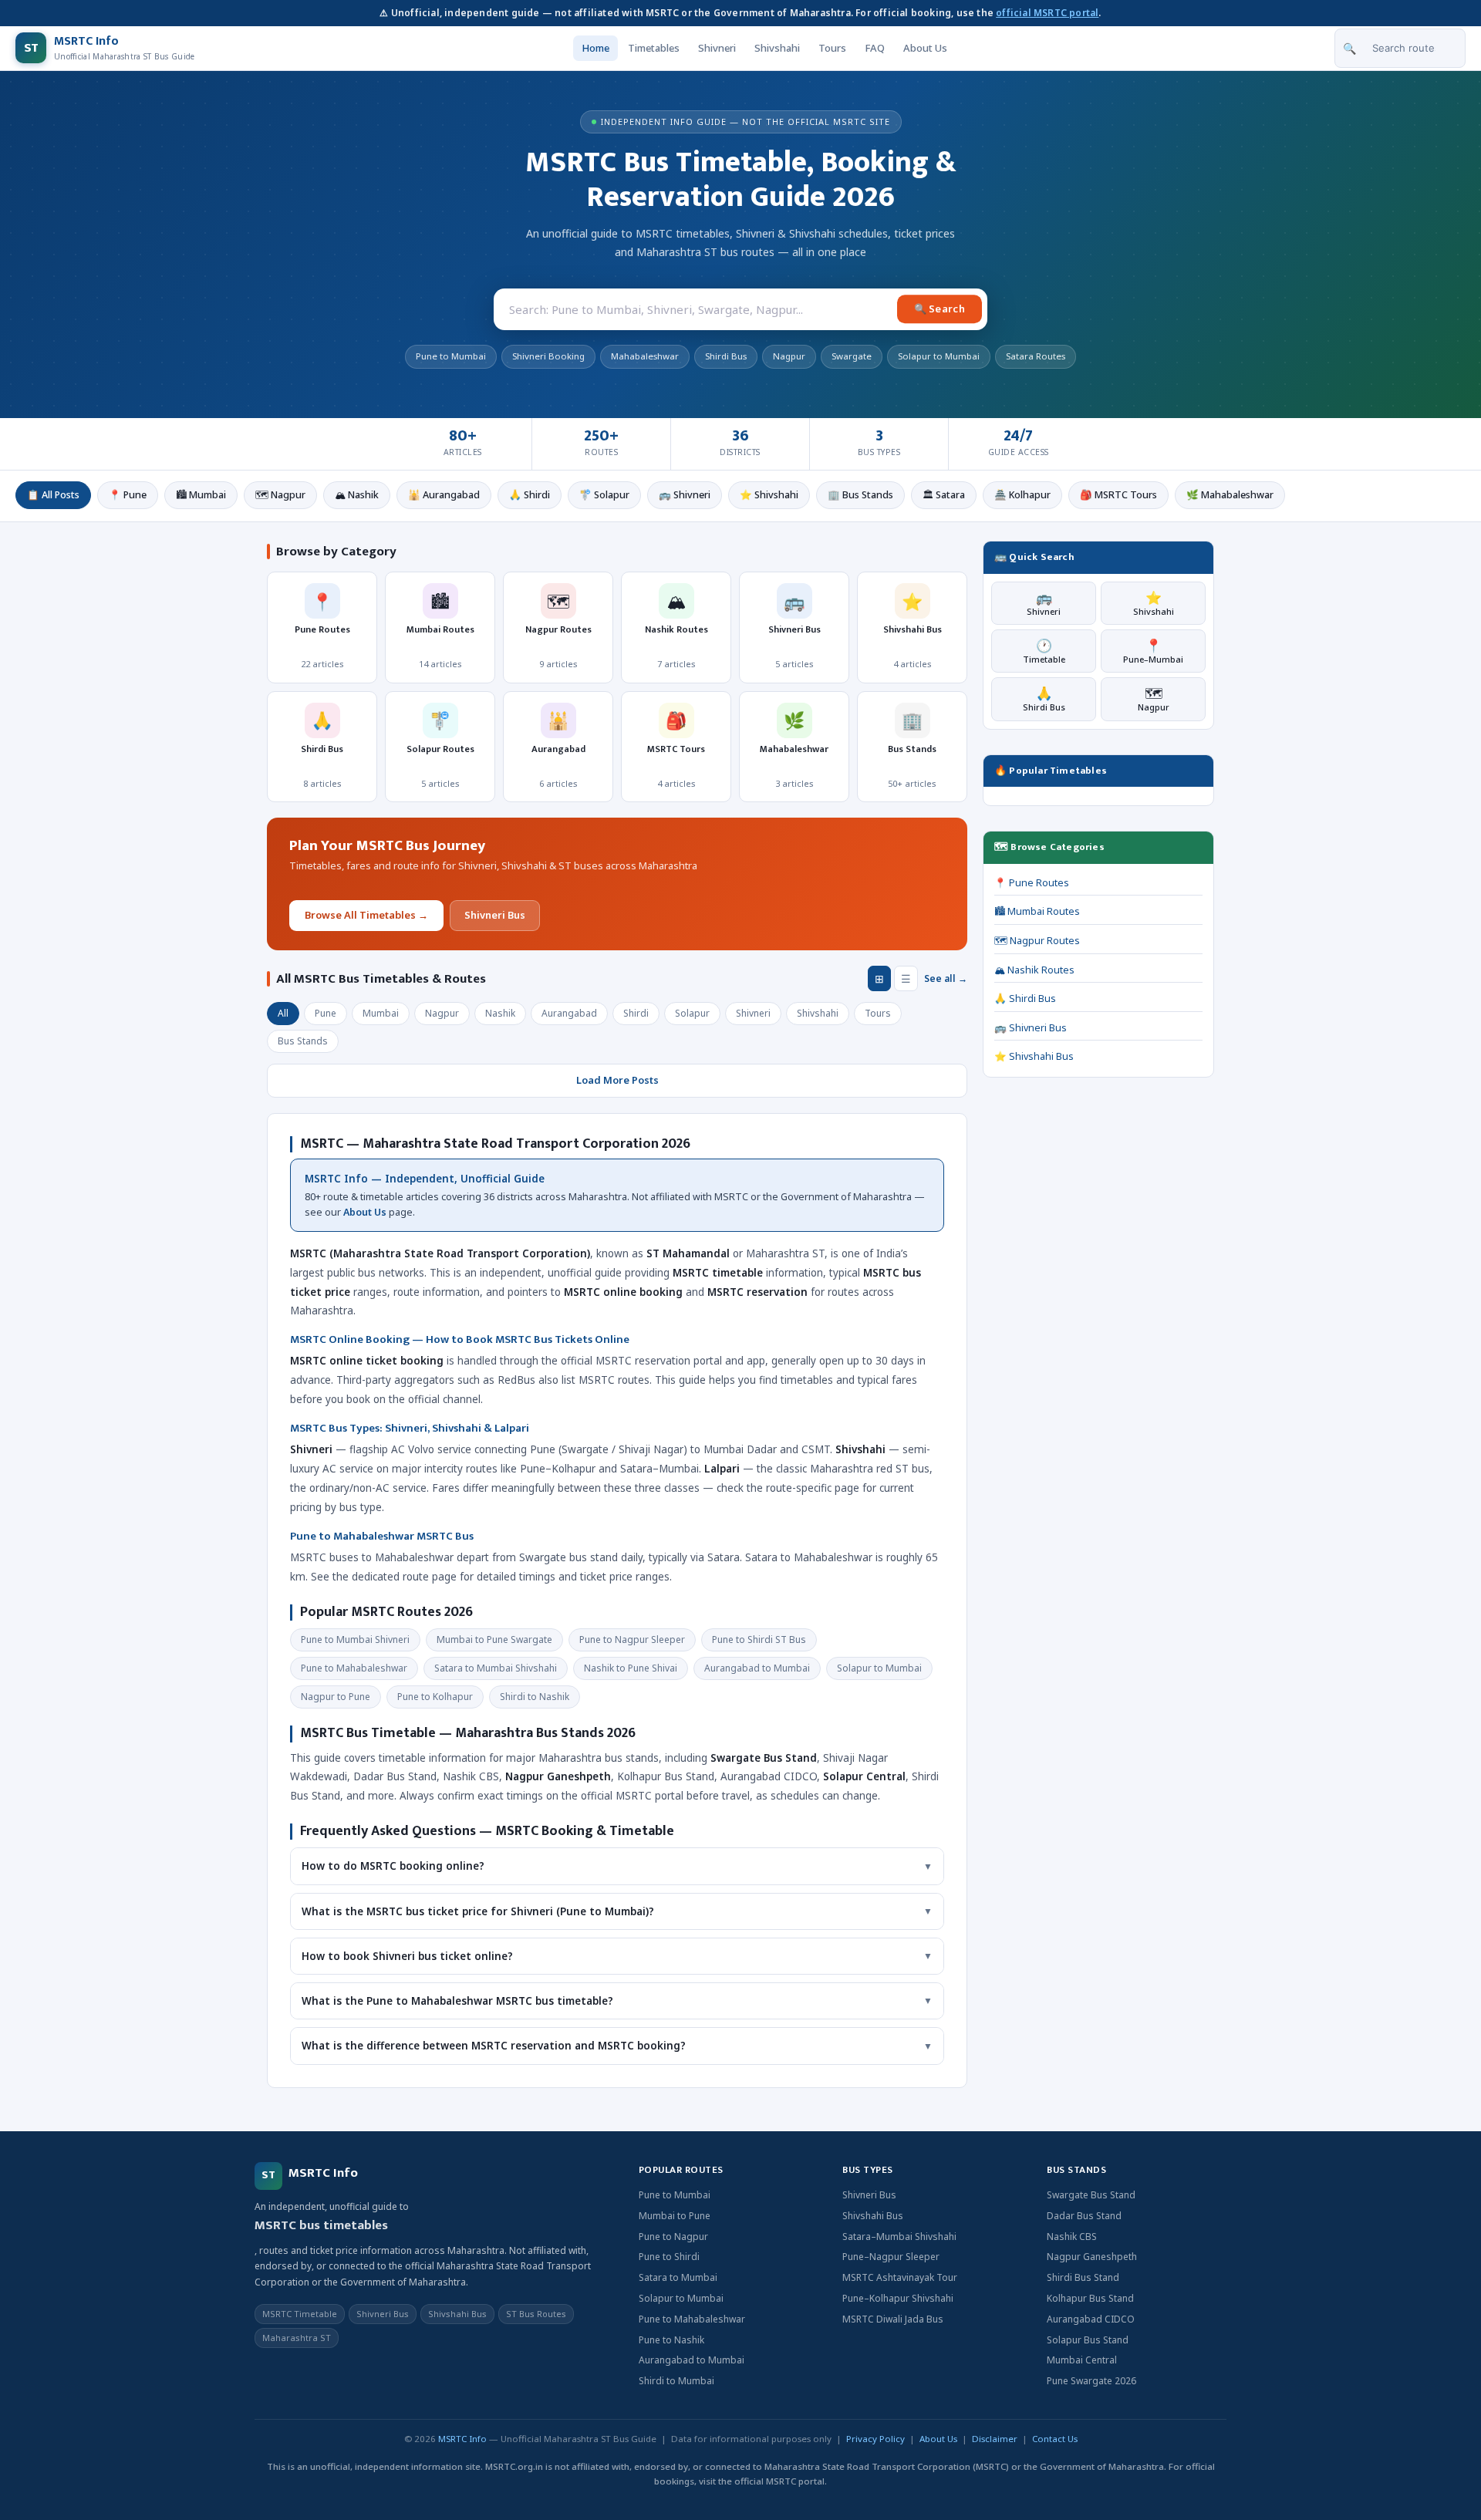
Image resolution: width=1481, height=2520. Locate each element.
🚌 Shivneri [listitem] (685, 495)
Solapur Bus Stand (1088, 2340)
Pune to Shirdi (669, 2257)
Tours (832, 48)
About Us (925, 48)
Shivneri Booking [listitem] (548, 356)
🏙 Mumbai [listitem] (201, 495)
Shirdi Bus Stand (1083, 2277)
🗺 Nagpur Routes (1037, 941)
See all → (946, 978)
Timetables (654, 48)
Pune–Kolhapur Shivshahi (898, 2298)
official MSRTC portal (1047, 13)
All (283, 1013)
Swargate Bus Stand (1091, 2195)
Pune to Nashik (671, 2340)
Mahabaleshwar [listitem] (645, 356)
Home (595, 48)
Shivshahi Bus (873, 2216)
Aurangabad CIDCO (1091, 2319)
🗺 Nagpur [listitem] (280, 495)
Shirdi (636, 1013)
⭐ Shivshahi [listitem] (769, 495)
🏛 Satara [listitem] (944, 495)
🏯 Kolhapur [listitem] (1022, 495)
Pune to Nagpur (673, 2237)
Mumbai (381, 1013)
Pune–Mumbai (1153, 651)
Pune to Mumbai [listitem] (451, 356)
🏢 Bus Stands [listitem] (860, 495)
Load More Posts (617, 1080)
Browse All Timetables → (366, 915)
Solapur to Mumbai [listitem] (939, 356)
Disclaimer (995, 2439)
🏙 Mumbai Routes (1037, 911)
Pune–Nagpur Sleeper (891, 2257)
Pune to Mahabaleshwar (692, 2319)
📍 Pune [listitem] (128, 495)
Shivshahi (777, 48)
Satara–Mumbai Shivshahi (899, 2237)
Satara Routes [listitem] (1036, 356)
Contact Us (1055, 2439)
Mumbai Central (1082, 2360)
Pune (326, 1013)
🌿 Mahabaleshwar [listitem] (1230, 495)
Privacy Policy (875, 2439)
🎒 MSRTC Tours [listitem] (1118, 495)
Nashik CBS (1072, 2237)
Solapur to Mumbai (681, 2298)
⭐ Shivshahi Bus (1034, 1056)
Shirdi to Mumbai (676, 2381)
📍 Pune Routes (1032, 883)
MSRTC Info (462, 2439)
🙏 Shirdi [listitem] (530, 495)
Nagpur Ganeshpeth (1092, 2257)
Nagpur (442, 1013)
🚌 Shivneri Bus (1031, 1028)
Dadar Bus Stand (1084, 2216)
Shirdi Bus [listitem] (726, 356)
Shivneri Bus (495, 915)
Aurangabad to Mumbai (692, 2360)
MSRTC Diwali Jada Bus (893, 2319)
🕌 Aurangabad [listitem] (444, 495)
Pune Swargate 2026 (1091, 2381)
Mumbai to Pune (675, 2216)
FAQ (875, 48)
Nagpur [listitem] (789, 356)
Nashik (500, 1013)
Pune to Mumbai (675, 2195)
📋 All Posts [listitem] (53, 495)
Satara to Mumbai (678, 2277)
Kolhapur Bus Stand (1090, 2298)
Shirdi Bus (1044, 698)
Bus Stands (303, 1041)
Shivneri (717, 48)
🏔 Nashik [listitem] (357, 495)
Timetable (1044, 651)
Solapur (692, 1013)
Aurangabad (569, 1013)
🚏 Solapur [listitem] (604, 495)
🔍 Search (940, 309)
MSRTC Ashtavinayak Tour (900, 2277)
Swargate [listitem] (852, 356)
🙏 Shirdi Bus (1025, 999)
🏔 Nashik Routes (1034, 970)
